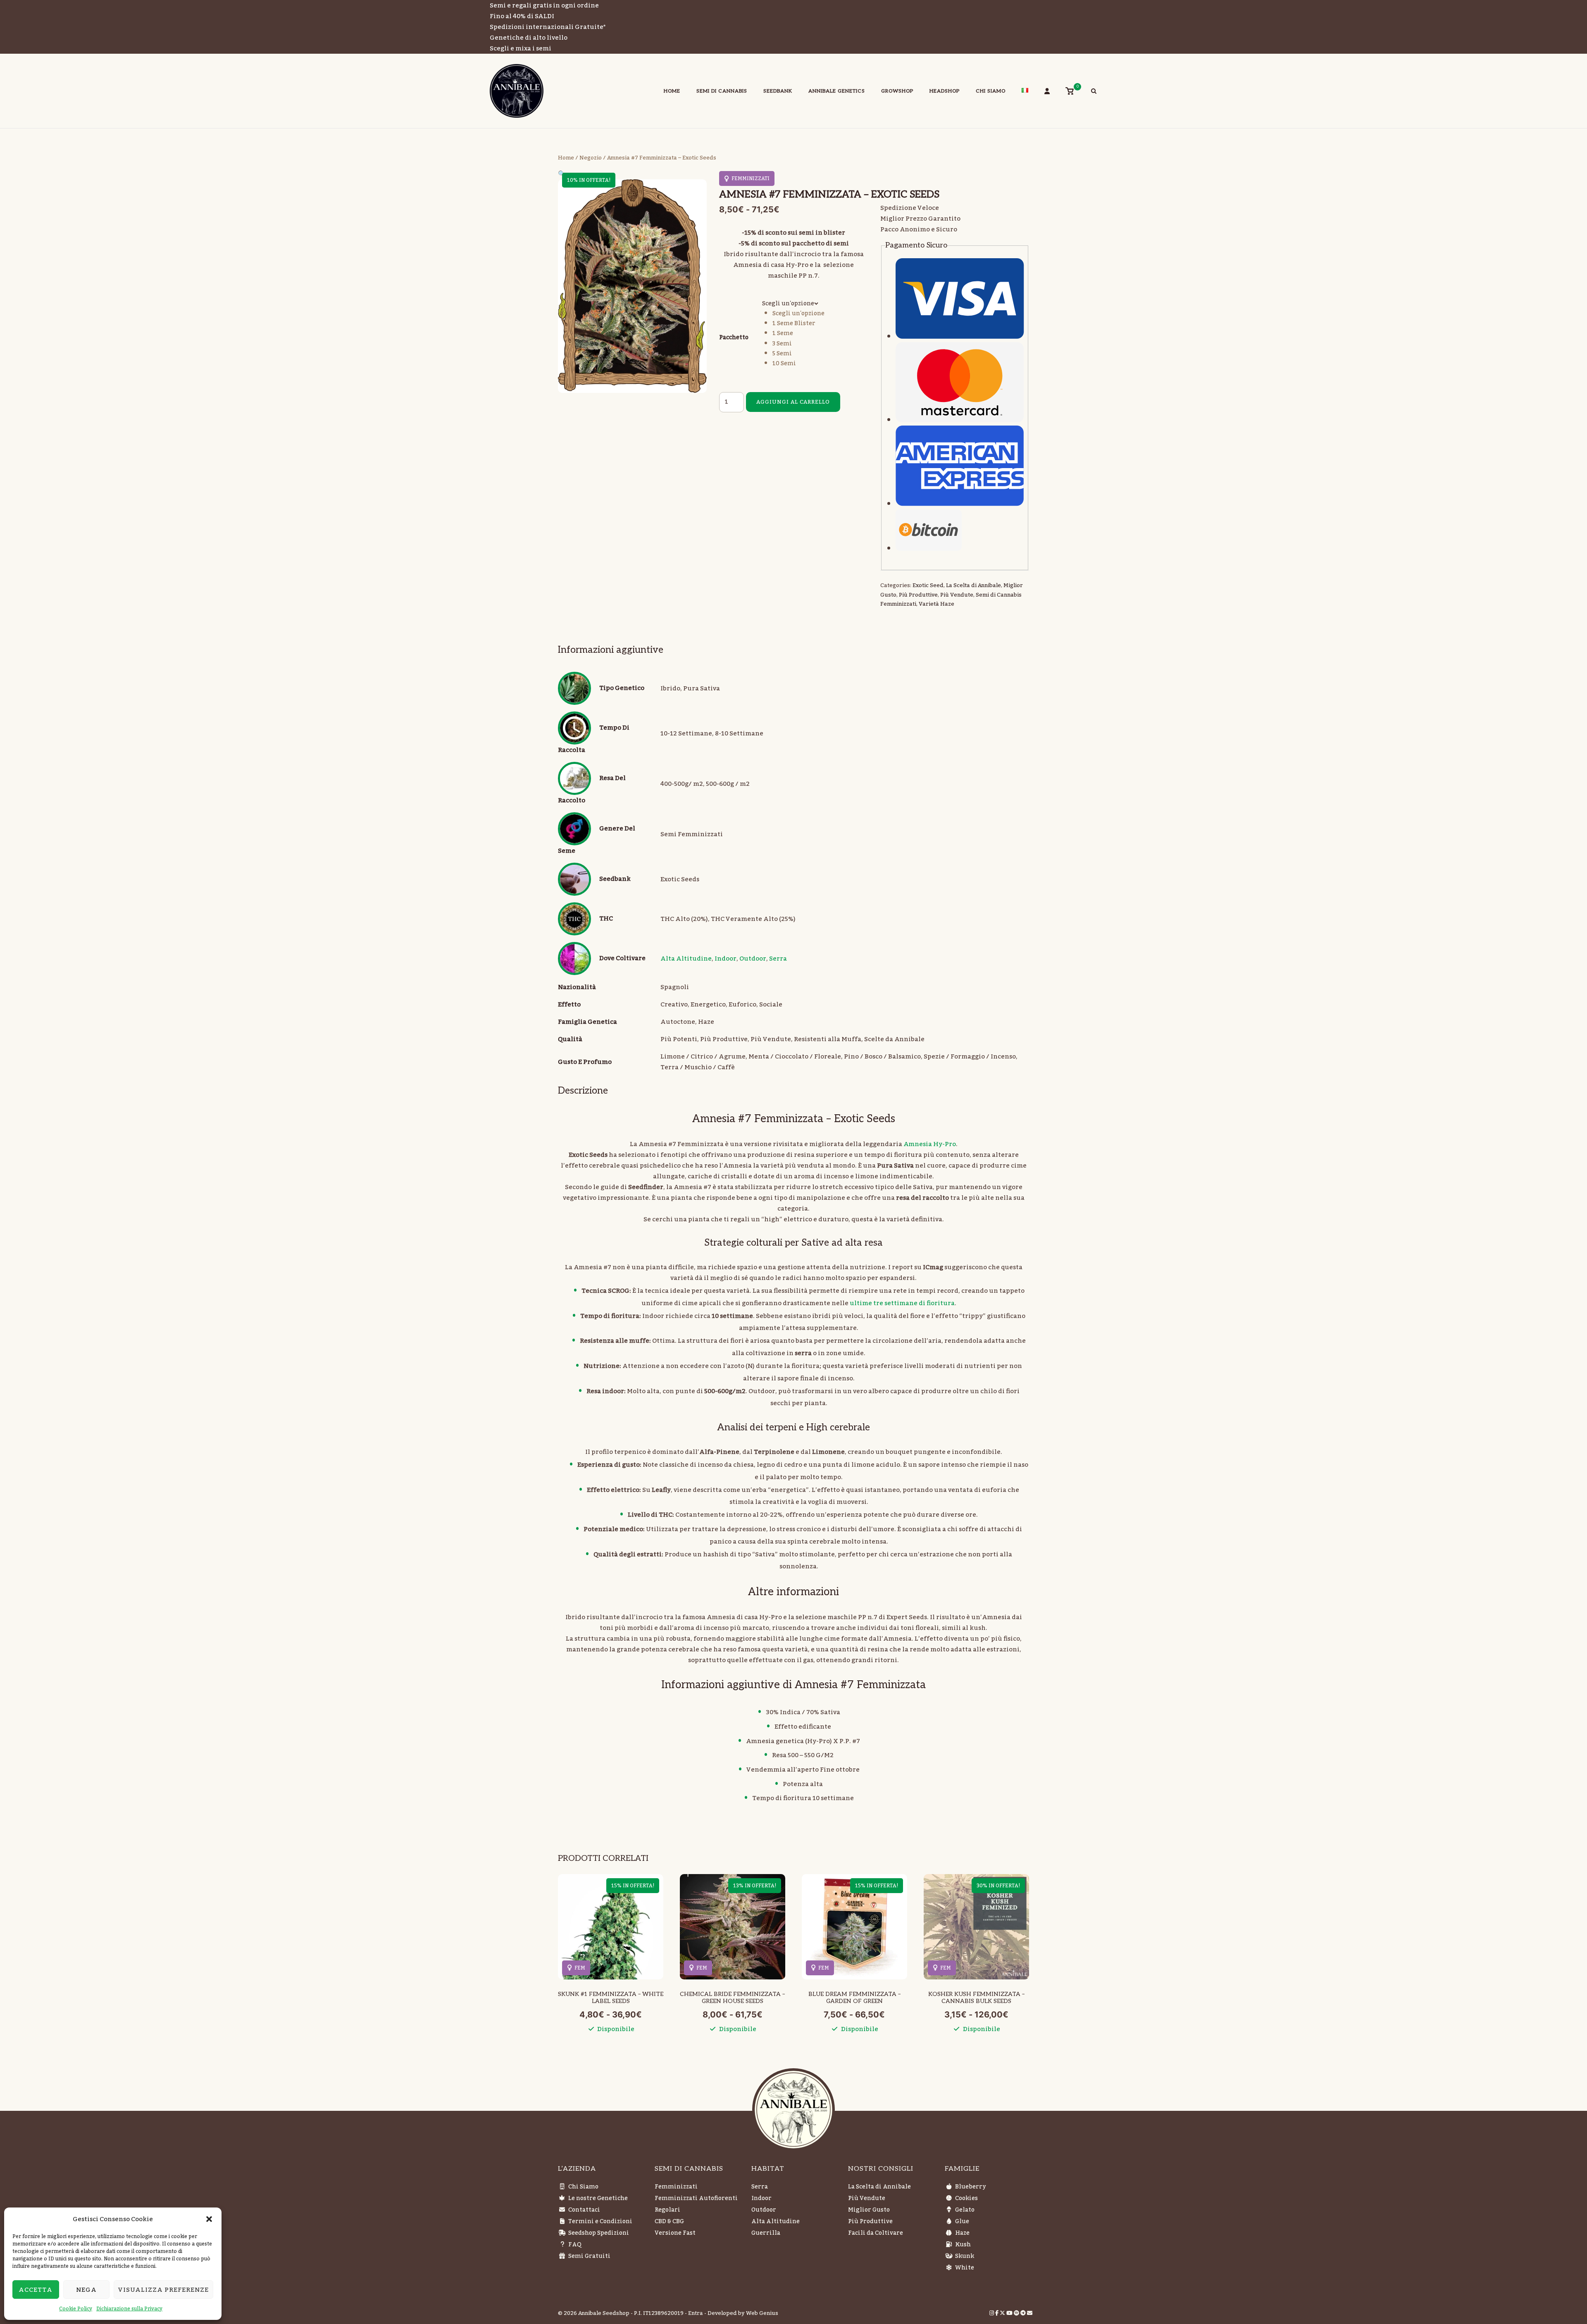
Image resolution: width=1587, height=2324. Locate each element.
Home (672, 91)
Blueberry (970, 2187)
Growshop (897, 91)
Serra (778, 959)
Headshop (945, 91)
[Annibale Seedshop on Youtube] (1010, 2313)
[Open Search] (1094, 92)
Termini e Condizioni (600, 2222)
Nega (86, 2290)
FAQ (575, 2245)
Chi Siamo (991, 91)
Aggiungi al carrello (793, 402)
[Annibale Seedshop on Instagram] (992, 2313)
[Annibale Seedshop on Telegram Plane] (1024, 2313)
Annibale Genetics (837, 91)
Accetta (36, 2290)
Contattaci (584, 2210)
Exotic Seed (928, 585)
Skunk (965, 2256)
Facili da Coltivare (876, 2233)
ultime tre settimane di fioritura (902, 1303)
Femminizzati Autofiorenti (696, 2198)
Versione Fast (675, 2233)
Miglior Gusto (869, 2210)
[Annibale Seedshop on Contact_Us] (1030, 2313)
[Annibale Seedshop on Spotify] (1017, 2313)
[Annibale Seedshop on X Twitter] (1003, 2313)
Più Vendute (957, 595)
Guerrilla (766, 2233)
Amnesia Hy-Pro (930, 1144)
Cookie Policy (76, 2309)
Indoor (726, 959)
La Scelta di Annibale (973, 585)
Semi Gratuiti (589, 2256)
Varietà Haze (936, 604)
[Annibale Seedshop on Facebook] (997, 2313)
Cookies (966, 2198)
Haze (962, 2233)
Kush (963, 2245)
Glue (962, 2222)
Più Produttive (918, 595)
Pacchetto (734, 338)
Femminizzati (676, 2187)
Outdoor (753, 959)
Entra (696, 2313)
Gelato (965, 2210)
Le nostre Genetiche (598, 2198)
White (965, 2268)
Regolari (667, 2210)
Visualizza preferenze (163, 2290)
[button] (209, 2219)
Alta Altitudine (686, 959)
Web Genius (762, 2313)
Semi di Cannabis (722, 91)
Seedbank (778, 91)
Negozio (591, 158)
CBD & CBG (669, 2222)
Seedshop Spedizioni (599, 2233)
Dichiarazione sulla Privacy (129, 2309)
